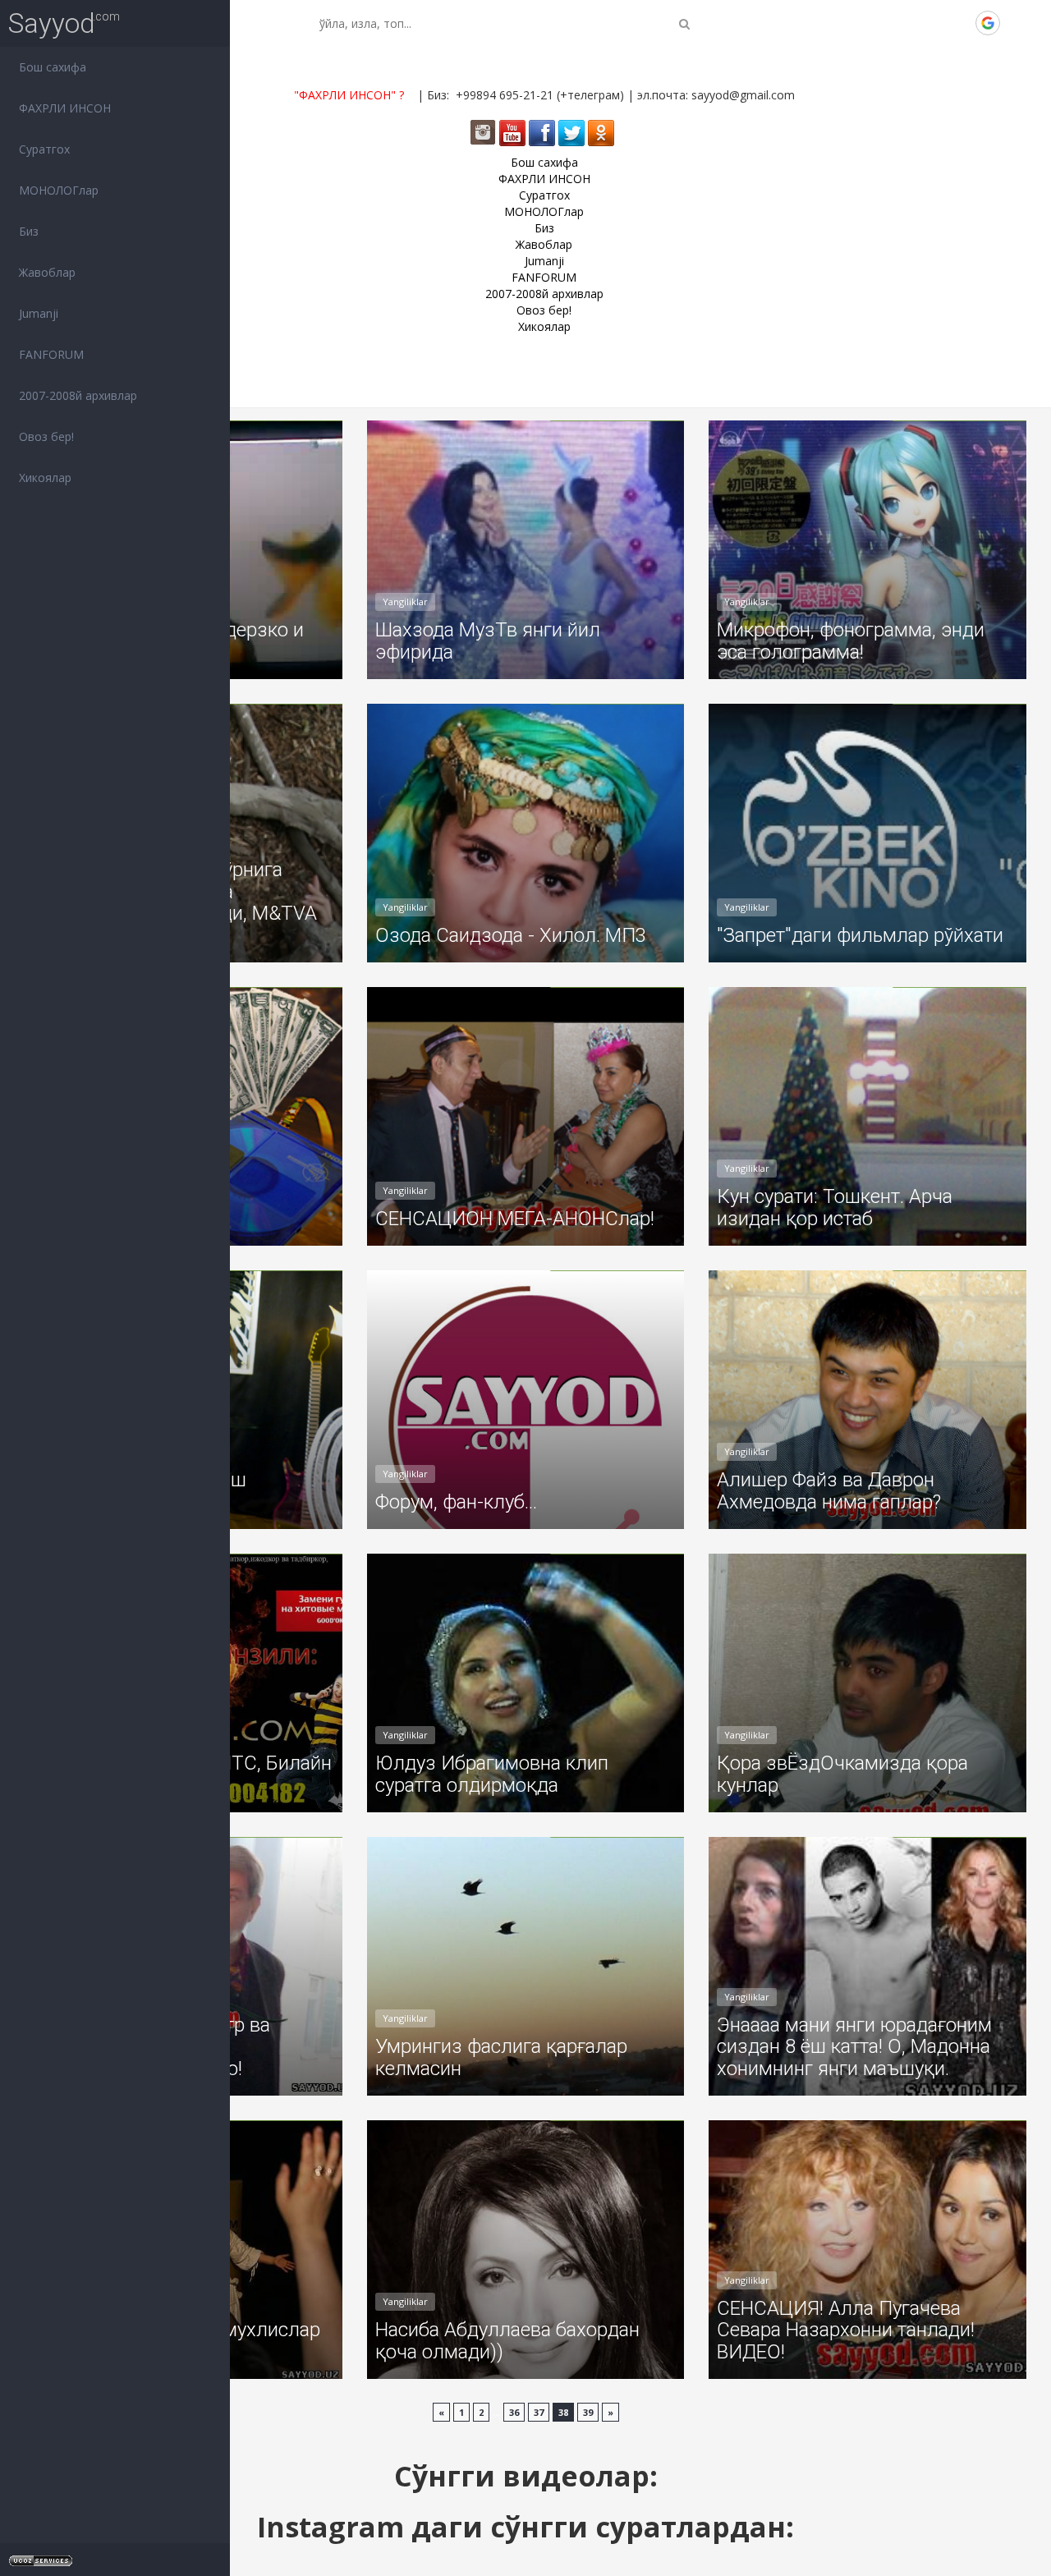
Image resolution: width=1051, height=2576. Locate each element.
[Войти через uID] (876, 23)
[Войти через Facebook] (932, 23)
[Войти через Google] (988, 23)
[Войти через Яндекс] (960, 23)
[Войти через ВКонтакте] (904, 23)
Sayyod (52, 23)
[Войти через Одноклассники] (1016, 23)
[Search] (684, 23)
